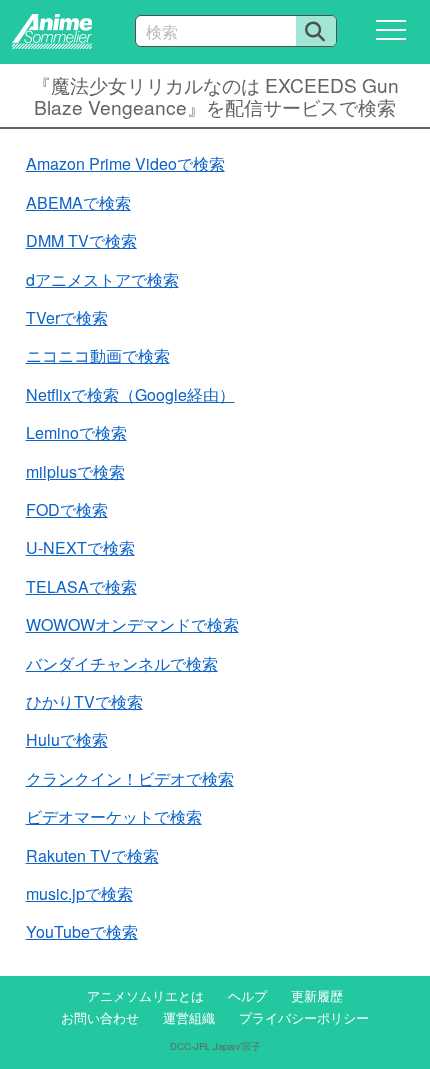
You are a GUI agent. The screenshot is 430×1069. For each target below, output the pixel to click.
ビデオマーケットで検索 (114, 816)
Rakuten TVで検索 (92, 855)
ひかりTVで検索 (84, 701)
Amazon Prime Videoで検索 (125, 163)
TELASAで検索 (81, 586)
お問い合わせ (100, 1017)
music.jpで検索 (79, 893)
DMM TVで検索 (81, 240)
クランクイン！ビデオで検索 (130, 778)
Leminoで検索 (76, 432)
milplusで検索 (75, 471)
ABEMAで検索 (78, 202)
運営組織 (189, 1017)
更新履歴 (317, 995)
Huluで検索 (67, 739)
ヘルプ (247, 995)
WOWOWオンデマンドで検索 (132, 624)
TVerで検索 (67, 317)
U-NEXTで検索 (80, 547)
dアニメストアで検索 (102, 279)
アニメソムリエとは (145, 995)
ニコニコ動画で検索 (98, 355)
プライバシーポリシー (304, 1017)
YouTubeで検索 (82, 931)
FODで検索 (67, 509)
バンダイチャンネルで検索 (122, 663)
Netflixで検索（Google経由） (130, 394)
